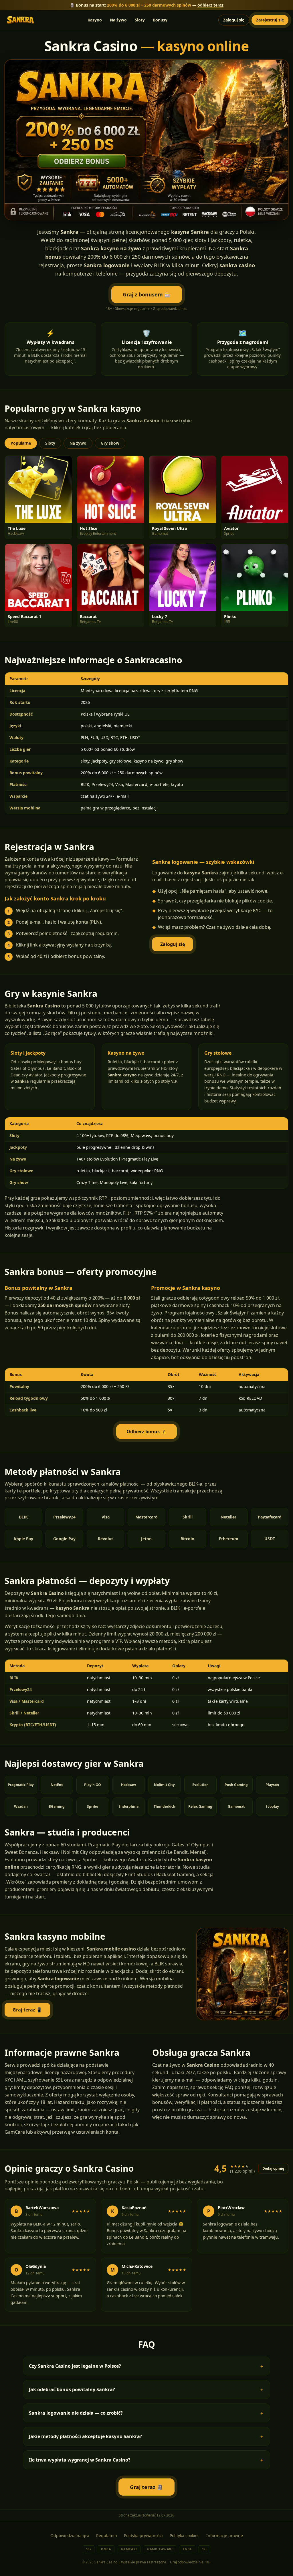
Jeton (146, 1539)
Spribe (93, 1806)
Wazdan (21, 1806)
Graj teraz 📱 (27, 2010)
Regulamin (107, 2536)
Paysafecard (270, 1517)
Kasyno (95, 20)
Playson (272, 1785)
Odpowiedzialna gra (70, 2536)
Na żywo (118, 20)
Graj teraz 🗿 (146, 2487)
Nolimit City (164, 1785)
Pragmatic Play (21, 1785)
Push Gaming (236, 1785)
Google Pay (64, 1539)
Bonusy (160, 20)
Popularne (21, 443)
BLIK (23, 1517)
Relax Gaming (200, 1806)
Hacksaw (128, 1785)
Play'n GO (93, 1785)
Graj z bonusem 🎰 (147, 294)
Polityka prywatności (143, 2536)
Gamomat (236, 1806)
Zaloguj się (234, 20)
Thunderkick (164, 1806)
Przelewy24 (64, 1517)
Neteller (228, 1517)
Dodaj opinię (273, 2168)
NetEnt (57, 1785)
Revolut (105, 1539)
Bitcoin (187, 1539)
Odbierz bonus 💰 (146, 1431)
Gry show (110, 443)
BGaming (57, 1806)
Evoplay (272, 1806)
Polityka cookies (185, 2536)
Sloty (140, 20)
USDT (270, 1539)
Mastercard (146, 1517)
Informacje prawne (225, 2536)
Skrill (188, 1517)
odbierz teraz (210, 5)
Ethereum (229, 1539)
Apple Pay (23, 1539)
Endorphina (128, 1806)
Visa (106, 1517)
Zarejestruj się (270, 20)
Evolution (200, 1785)
